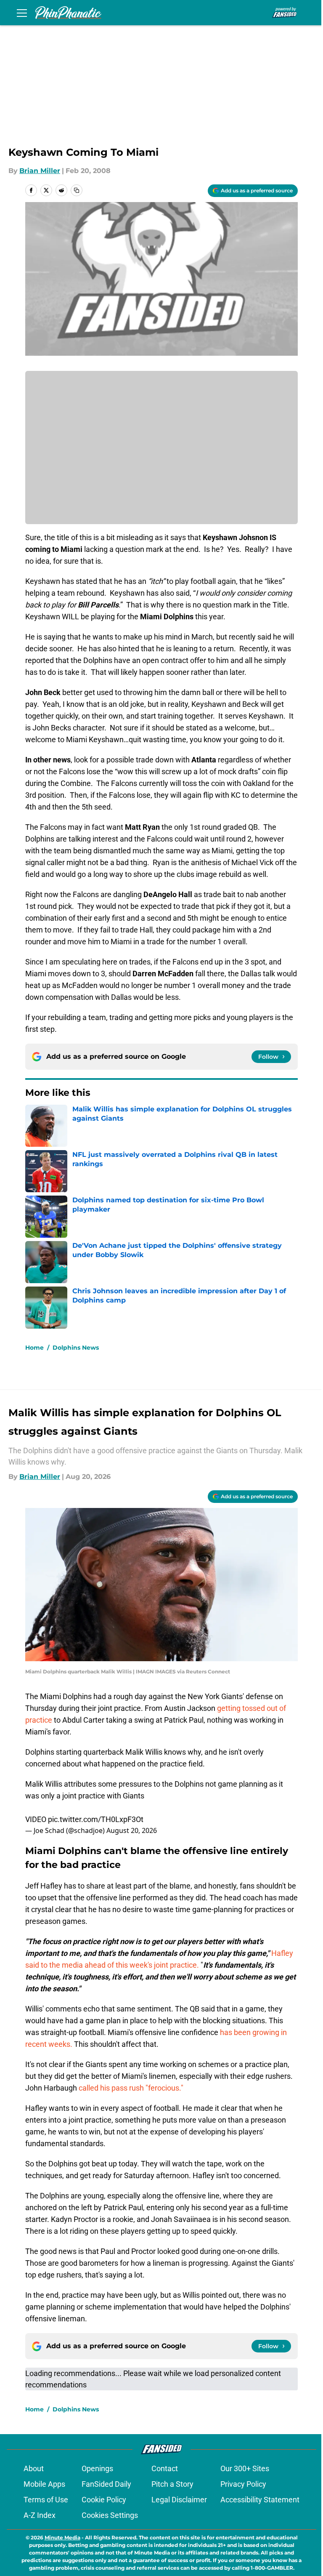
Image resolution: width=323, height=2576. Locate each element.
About (34, 2468)
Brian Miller (40, 171)
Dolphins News (76, 1348)
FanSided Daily (106, 2484)
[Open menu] (22, 13)
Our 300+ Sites (245, 2468)
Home (34, 1348)
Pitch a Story (172, 2484)
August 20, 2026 (132, 1830)
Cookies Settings (110, 2515)
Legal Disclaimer (179, 2500)
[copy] (77, 190)
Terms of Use (46, 2500)
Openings (97, 2468)
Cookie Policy (104, 2500)
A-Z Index (40, 2515)
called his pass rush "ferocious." (131, 2088)
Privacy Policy (243, 2484)
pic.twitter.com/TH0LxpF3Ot (96, 1819)
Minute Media (62, 2537)
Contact (165, 2468)
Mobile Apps (44, 2484)
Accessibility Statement (260, 2500)
